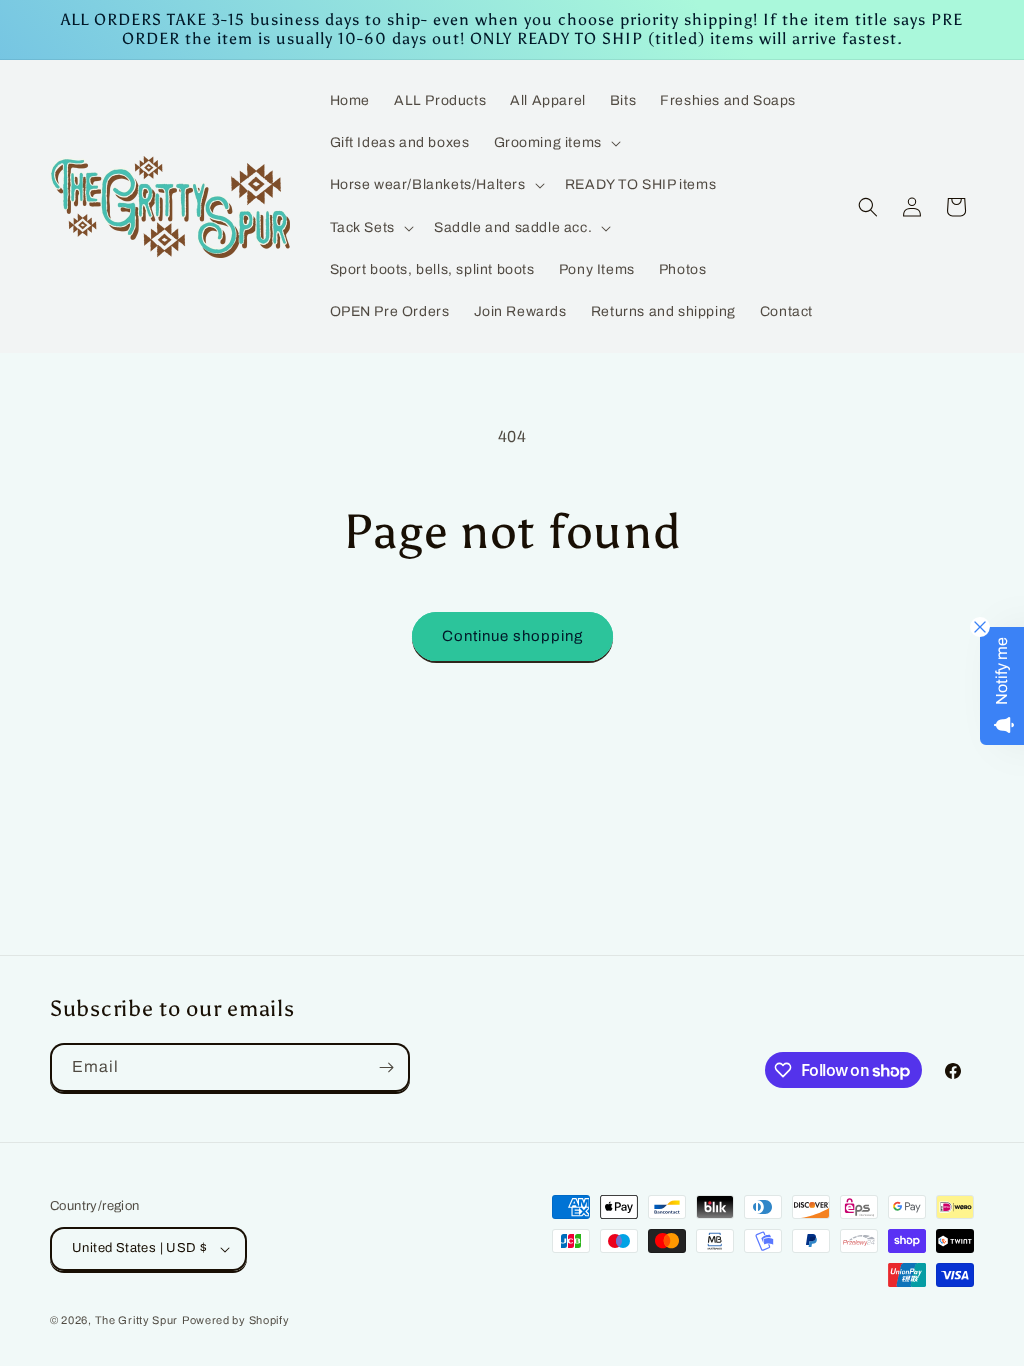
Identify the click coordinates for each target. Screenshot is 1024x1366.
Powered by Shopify (236, 1320)
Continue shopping (512, 636)
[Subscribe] (386, 1067)
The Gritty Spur (137, 1320)
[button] (555, 143)
